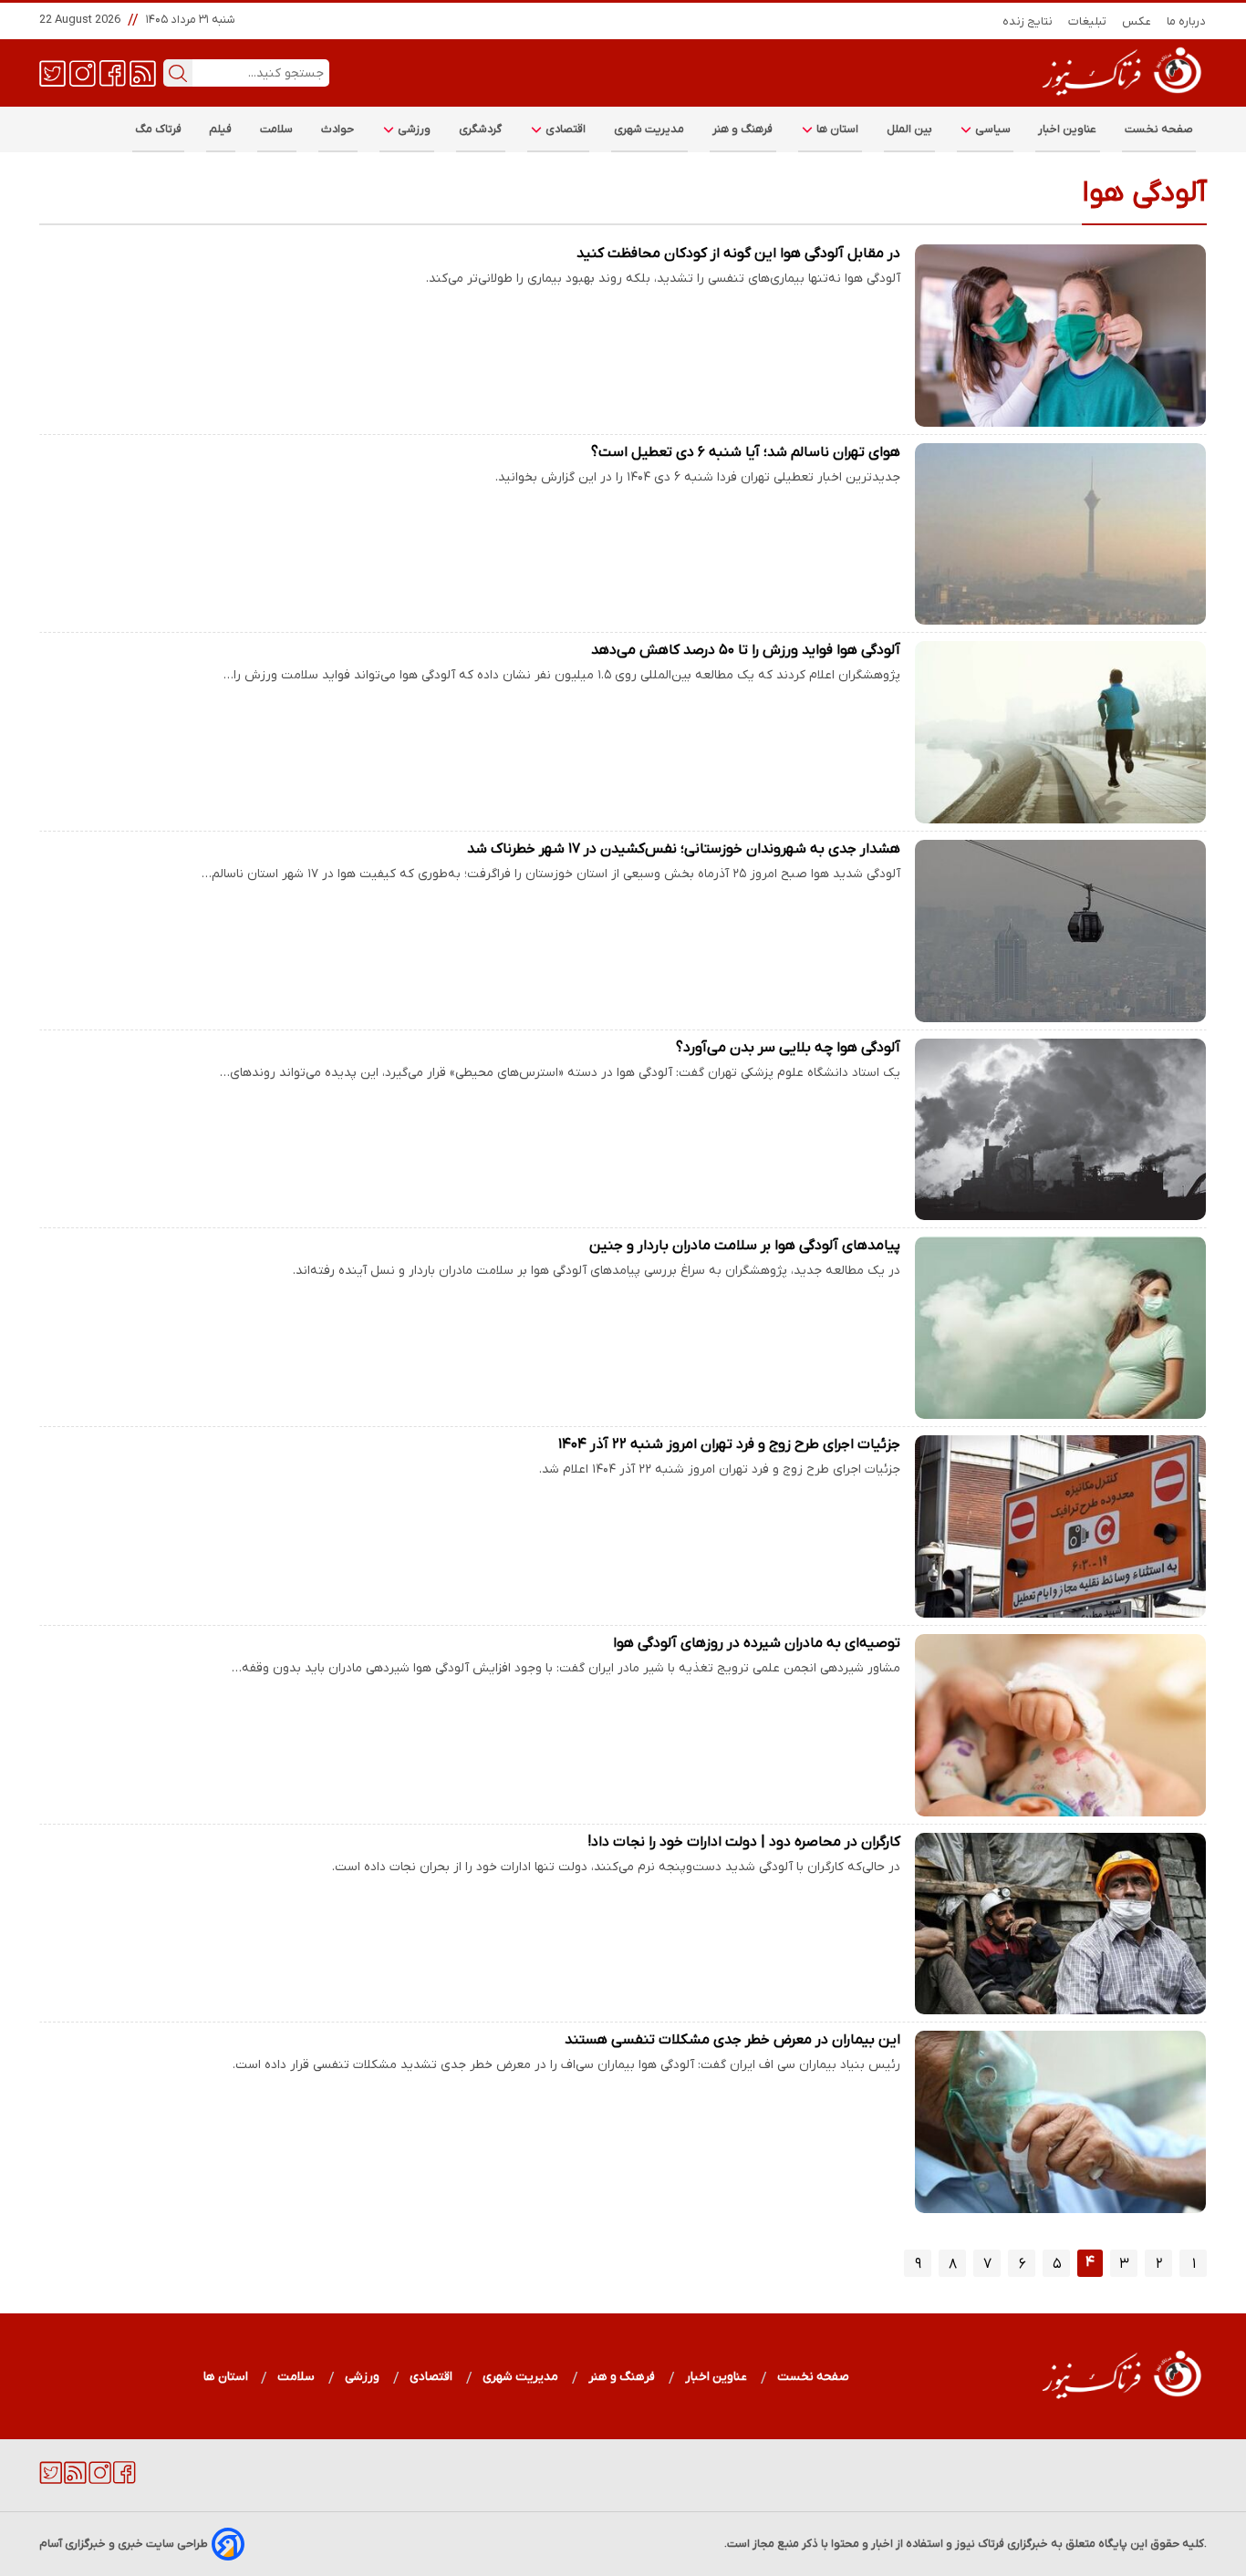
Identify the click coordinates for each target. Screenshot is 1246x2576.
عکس (1137, 21)
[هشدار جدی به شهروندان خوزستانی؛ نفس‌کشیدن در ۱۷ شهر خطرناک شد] (1061, 931)
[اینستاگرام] (83, 72)
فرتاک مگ (158, 129)
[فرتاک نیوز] (1120, 98)
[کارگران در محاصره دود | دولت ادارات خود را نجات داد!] (1061, 1924)
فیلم (221, 129)
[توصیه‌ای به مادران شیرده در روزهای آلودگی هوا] (1061, 1725)
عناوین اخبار (1068, 129)
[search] (178, 73)
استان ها (836, 129)
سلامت (277, 129)
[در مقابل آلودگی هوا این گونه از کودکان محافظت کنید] (1061, 336)
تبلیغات (1088, 21)
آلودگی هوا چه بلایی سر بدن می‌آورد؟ (788, 1048)
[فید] (143, 72)
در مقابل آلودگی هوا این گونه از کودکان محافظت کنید (738, 253)
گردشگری (481, 129)
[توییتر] (52, 72)
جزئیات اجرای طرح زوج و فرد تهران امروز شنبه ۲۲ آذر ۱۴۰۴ (729, 1444)
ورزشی (413, 129)
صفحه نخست (1159, 129)
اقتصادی (565, 129)
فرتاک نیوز (980, 2544)
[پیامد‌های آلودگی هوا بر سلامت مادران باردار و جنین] (1061, 1328)
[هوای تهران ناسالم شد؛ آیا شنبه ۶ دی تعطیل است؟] (1061, 534)
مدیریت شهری (649, 129)
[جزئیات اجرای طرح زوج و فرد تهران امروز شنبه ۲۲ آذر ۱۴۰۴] (1061, 1526)
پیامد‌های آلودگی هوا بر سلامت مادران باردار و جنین (745, 1246)
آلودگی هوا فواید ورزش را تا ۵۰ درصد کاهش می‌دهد (746, 650)
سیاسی (992, 129)
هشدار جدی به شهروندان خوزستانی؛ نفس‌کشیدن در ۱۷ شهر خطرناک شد (684, 849)
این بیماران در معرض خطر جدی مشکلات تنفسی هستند (732, 2040)
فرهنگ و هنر (743, 129)
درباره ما (1187, 21)
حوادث (338, 129)
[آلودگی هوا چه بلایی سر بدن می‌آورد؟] (1061, 1130)
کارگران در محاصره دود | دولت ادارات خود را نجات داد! (744, 1842)
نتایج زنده (1028, 21)
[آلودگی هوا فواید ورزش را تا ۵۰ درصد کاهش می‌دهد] (1061, 732)
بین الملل (909, 129)
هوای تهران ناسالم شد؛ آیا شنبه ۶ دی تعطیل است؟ (746, 452)
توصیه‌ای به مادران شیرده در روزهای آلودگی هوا (757, 1643)
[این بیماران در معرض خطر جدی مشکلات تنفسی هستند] (1061, 2122)
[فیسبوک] (113, 72)
